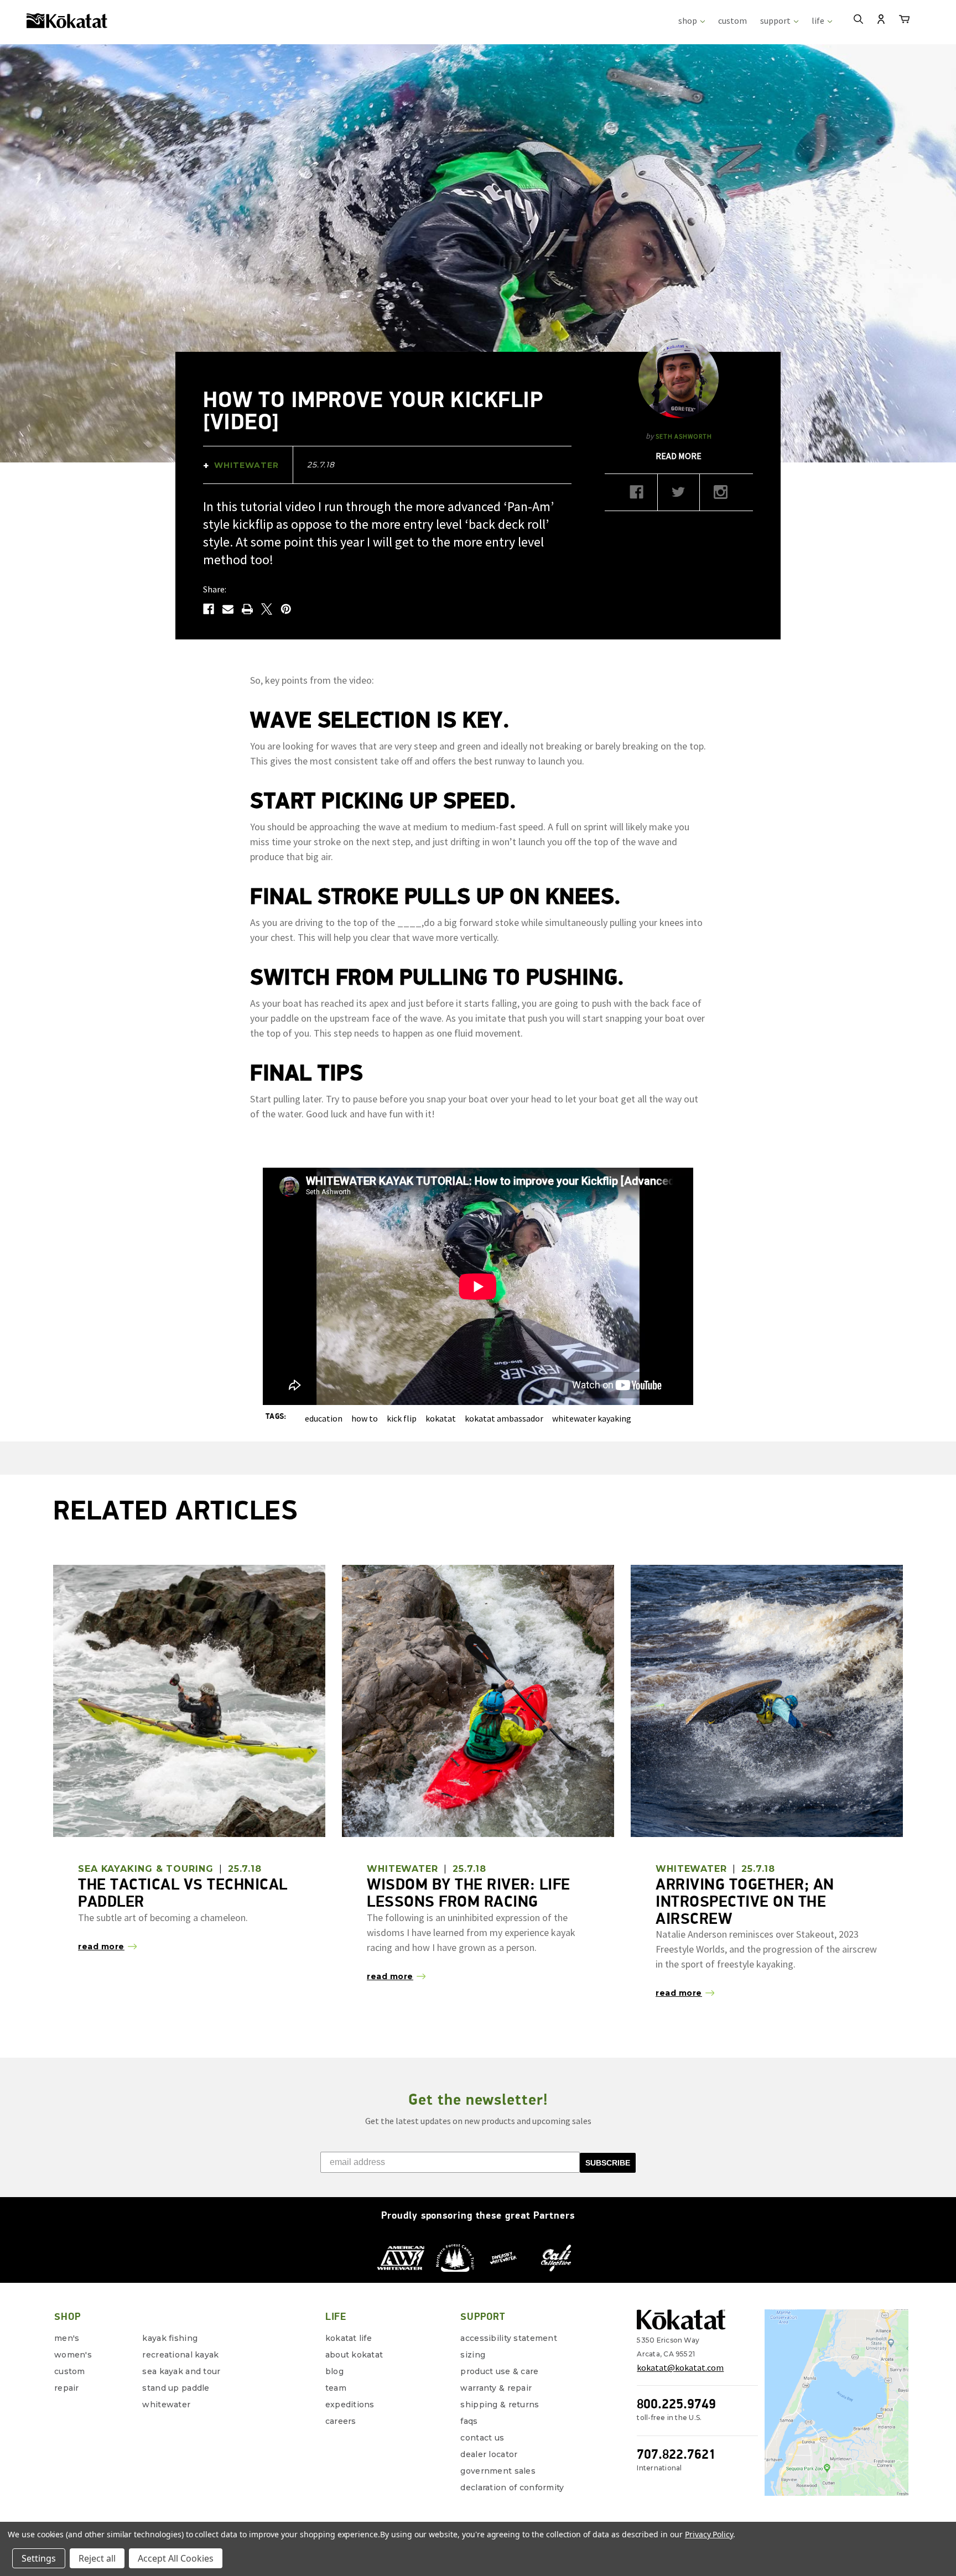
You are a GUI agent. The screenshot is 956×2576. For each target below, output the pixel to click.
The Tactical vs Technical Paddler (183, 1893)
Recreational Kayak (180, 2355)
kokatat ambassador (504, 1418)
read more (679, 456)
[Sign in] (881, 20)
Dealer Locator (489, 2454)
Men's (67, 2338)
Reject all (97, 2558)
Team (336, 2388)
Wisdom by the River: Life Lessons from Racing (469, 1893)
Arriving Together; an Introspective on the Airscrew (745, 1901)
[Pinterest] (286, 609)
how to (365, 1418)
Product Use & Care (499, 2371)
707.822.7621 (676, 2454)
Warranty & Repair (496, 2388)
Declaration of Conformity (512, 2487)
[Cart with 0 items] (904, 21)
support (776, 20)
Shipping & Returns (500, 2405)
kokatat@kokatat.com (680, 2367)
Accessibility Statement (508, 2338)
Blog (334, 2371)
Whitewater (166, 2405)
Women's (73, 2355)
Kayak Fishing (170, 2338)
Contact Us (482, 2438)
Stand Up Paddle (176, 2388)
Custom (70, 2371)
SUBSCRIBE (608, 2163)
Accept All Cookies (176, 2558)
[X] (267, 609)
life (819, 20)
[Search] (858, 20)
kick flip (402, 1418)
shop (689, 20)
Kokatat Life (349, 2338)
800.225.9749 (676, 2404)
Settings (39, 2558)
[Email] (228, 609)
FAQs (469, 2421)
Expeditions (350, 2405)
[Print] (247, 609)
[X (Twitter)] (679, 496)
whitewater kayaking (592, 1418)
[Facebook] (209, 609)
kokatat (441, 1418)
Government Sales (498, 2471)
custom (732, 20)
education (324, 1418)
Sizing (473, 2355)
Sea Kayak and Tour (181, 2371)
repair (67, 2388)
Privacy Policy (709, 2534)
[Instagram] (721, 496)
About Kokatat (354, 2355)
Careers (341, 2421)
